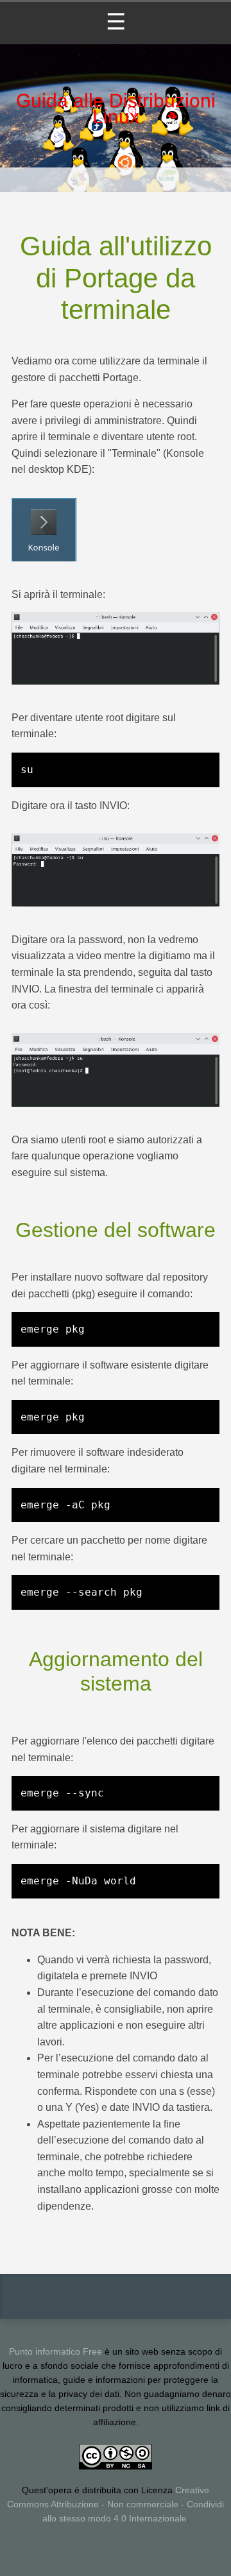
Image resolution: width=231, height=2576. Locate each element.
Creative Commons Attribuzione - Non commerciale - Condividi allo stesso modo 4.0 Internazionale (116, 2504)
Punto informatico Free (56, 2352)
